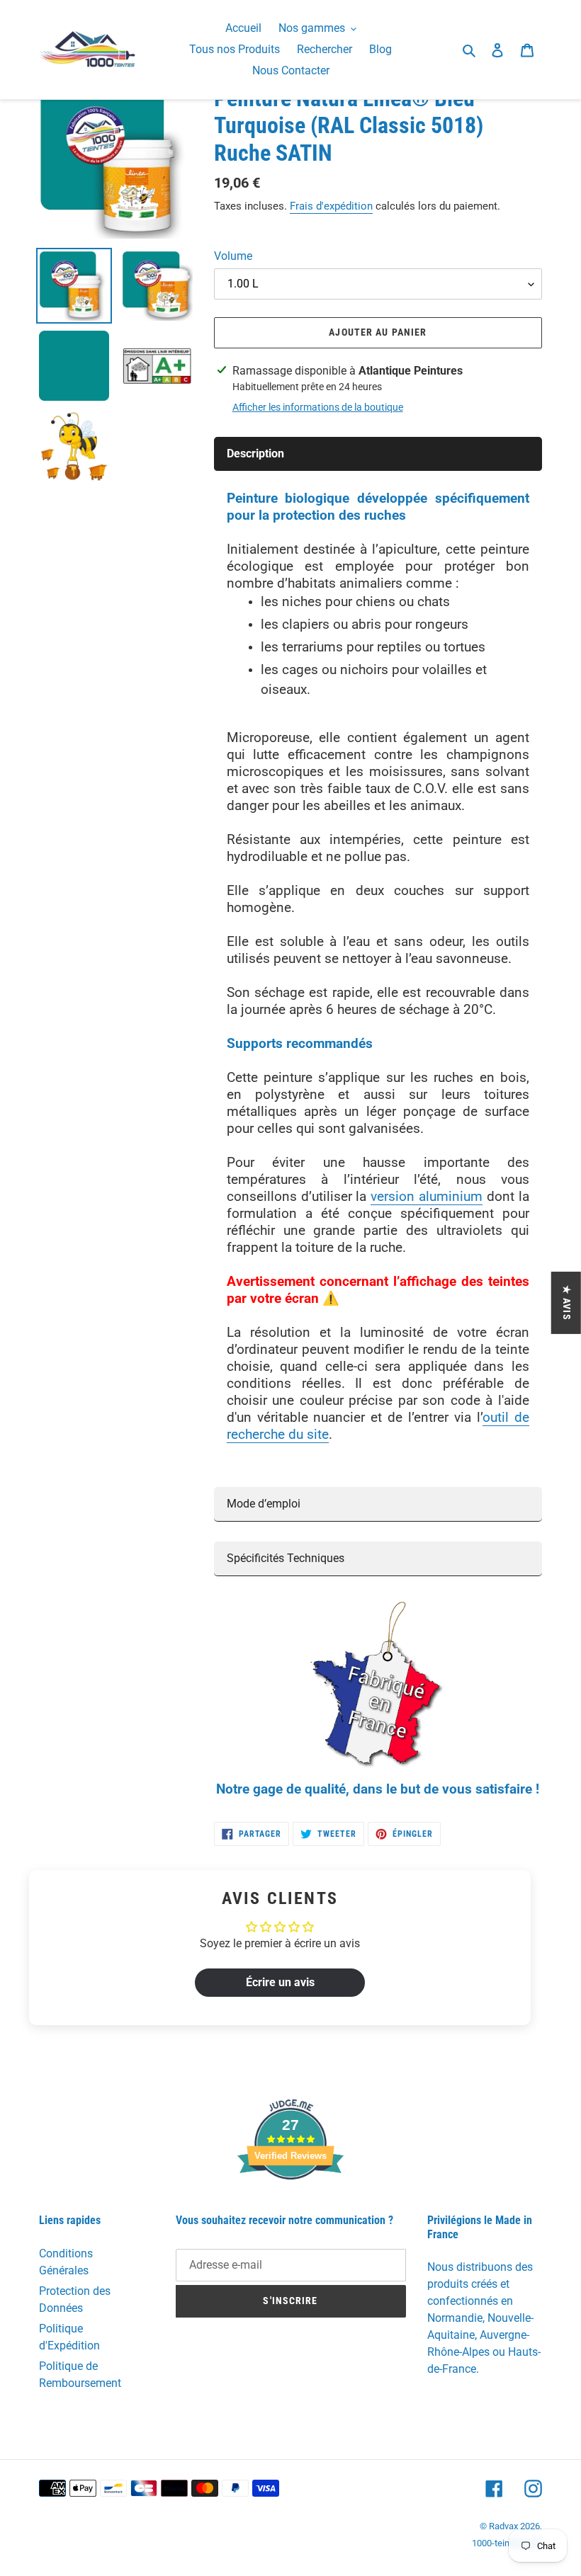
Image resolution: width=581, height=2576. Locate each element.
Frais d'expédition (331, 206)
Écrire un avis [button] (280, 1982)
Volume (233, 256)
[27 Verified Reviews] (290, 2205)
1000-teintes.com (507, 2543)
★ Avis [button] (567, 1303)
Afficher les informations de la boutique (318, 407)
